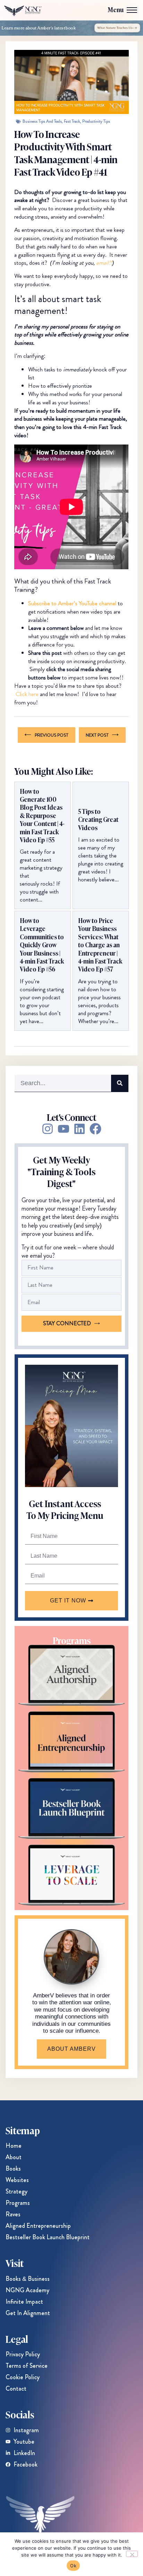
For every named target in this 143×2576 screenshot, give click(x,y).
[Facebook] (95, 1129)
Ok (73, 2566)
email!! (104, 263)
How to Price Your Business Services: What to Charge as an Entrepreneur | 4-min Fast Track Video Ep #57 (100, 945)
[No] (132, 2554)
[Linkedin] (79, 1129)
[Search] (120, 1083)
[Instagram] (48, 1129)
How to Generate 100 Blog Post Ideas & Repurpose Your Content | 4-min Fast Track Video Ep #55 (42, 816)
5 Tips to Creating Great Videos (98, 819)
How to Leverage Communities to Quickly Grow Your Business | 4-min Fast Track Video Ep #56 (42, 945)
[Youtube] (64, 1129)
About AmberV (71, 2049)
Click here (27, 694)
